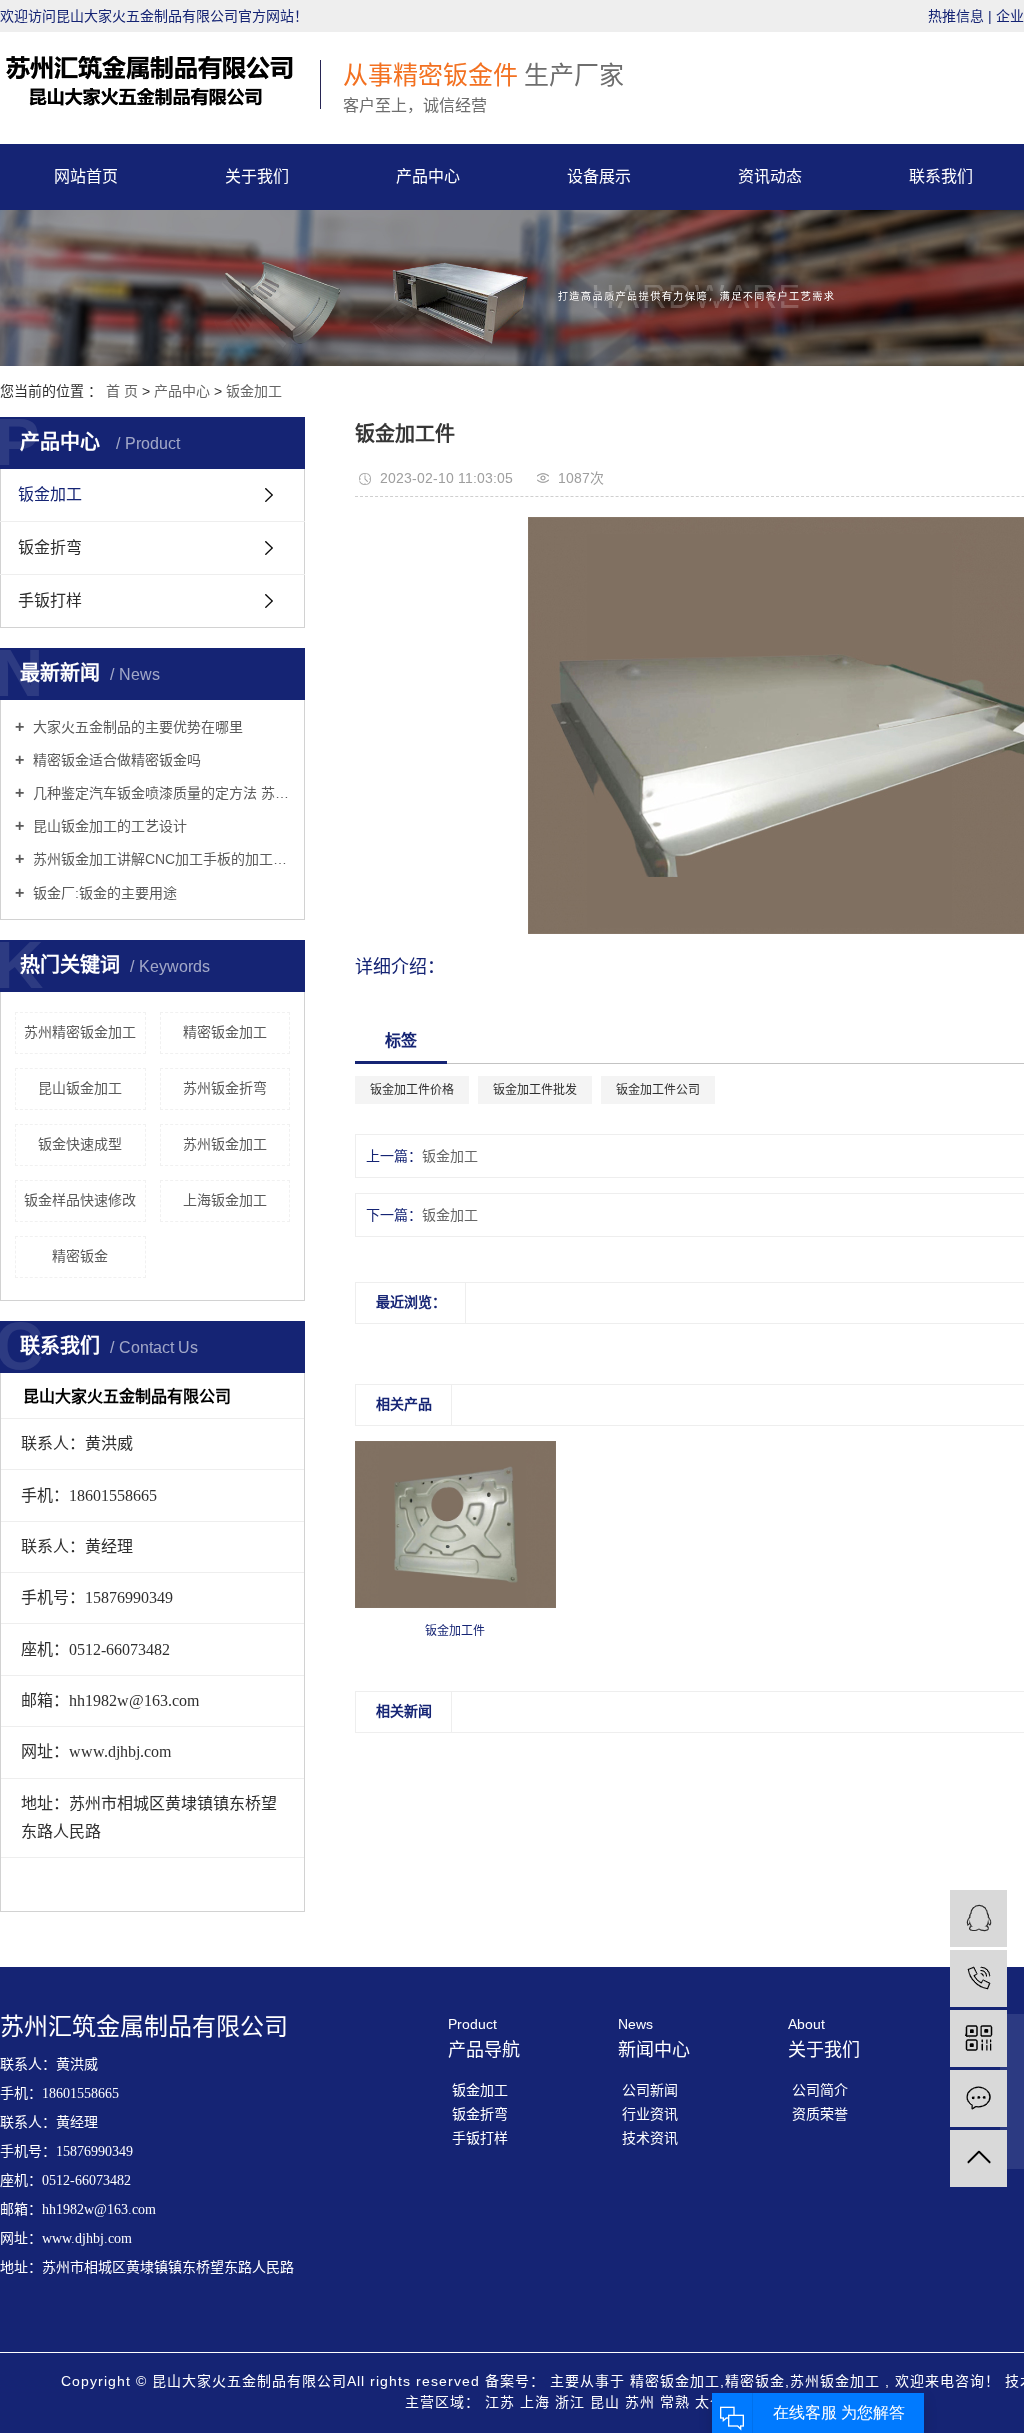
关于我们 (257, 176)
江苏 (502, 2402)
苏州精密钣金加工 (80, 1032)
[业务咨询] (978, 1918)
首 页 (122, 391)
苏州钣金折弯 (225, 1088)
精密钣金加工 (225, 1032)
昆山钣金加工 (80, 1088)
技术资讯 (650, 2138)
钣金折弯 (50, 547)
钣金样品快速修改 (80, 1200)
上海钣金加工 (225, 1200)
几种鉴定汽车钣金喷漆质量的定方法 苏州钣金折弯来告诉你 (159, 793)
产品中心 (428, 176)
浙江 (572, 2402)
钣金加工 (254, 391)
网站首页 (86, 176)
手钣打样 (50, 600)
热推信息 (956, 16)
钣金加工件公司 (658, 1090)
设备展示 (599, 176)
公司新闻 (650, 2090)
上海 (537, 2402)
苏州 (642, 2402)
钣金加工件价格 (412, 1090)
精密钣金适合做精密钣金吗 (115, 760)
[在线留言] (978, 2098)
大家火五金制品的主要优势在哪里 (136, 727)
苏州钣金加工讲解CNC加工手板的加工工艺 (159, 859)
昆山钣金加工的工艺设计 (108, 826)
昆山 (607, 2402)
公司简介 (820, 2090)
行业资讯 (650, 2114)
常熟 (677, 2402)
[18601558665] (978, 1978)
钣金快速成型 (80, 1144)
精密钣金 (80, 1256)
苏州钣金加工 (225, 1144)
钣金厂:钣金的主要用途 (103, 893)
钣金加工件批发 (535, 1090)
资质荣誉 (820, 2114)
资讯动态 (770, 176)
